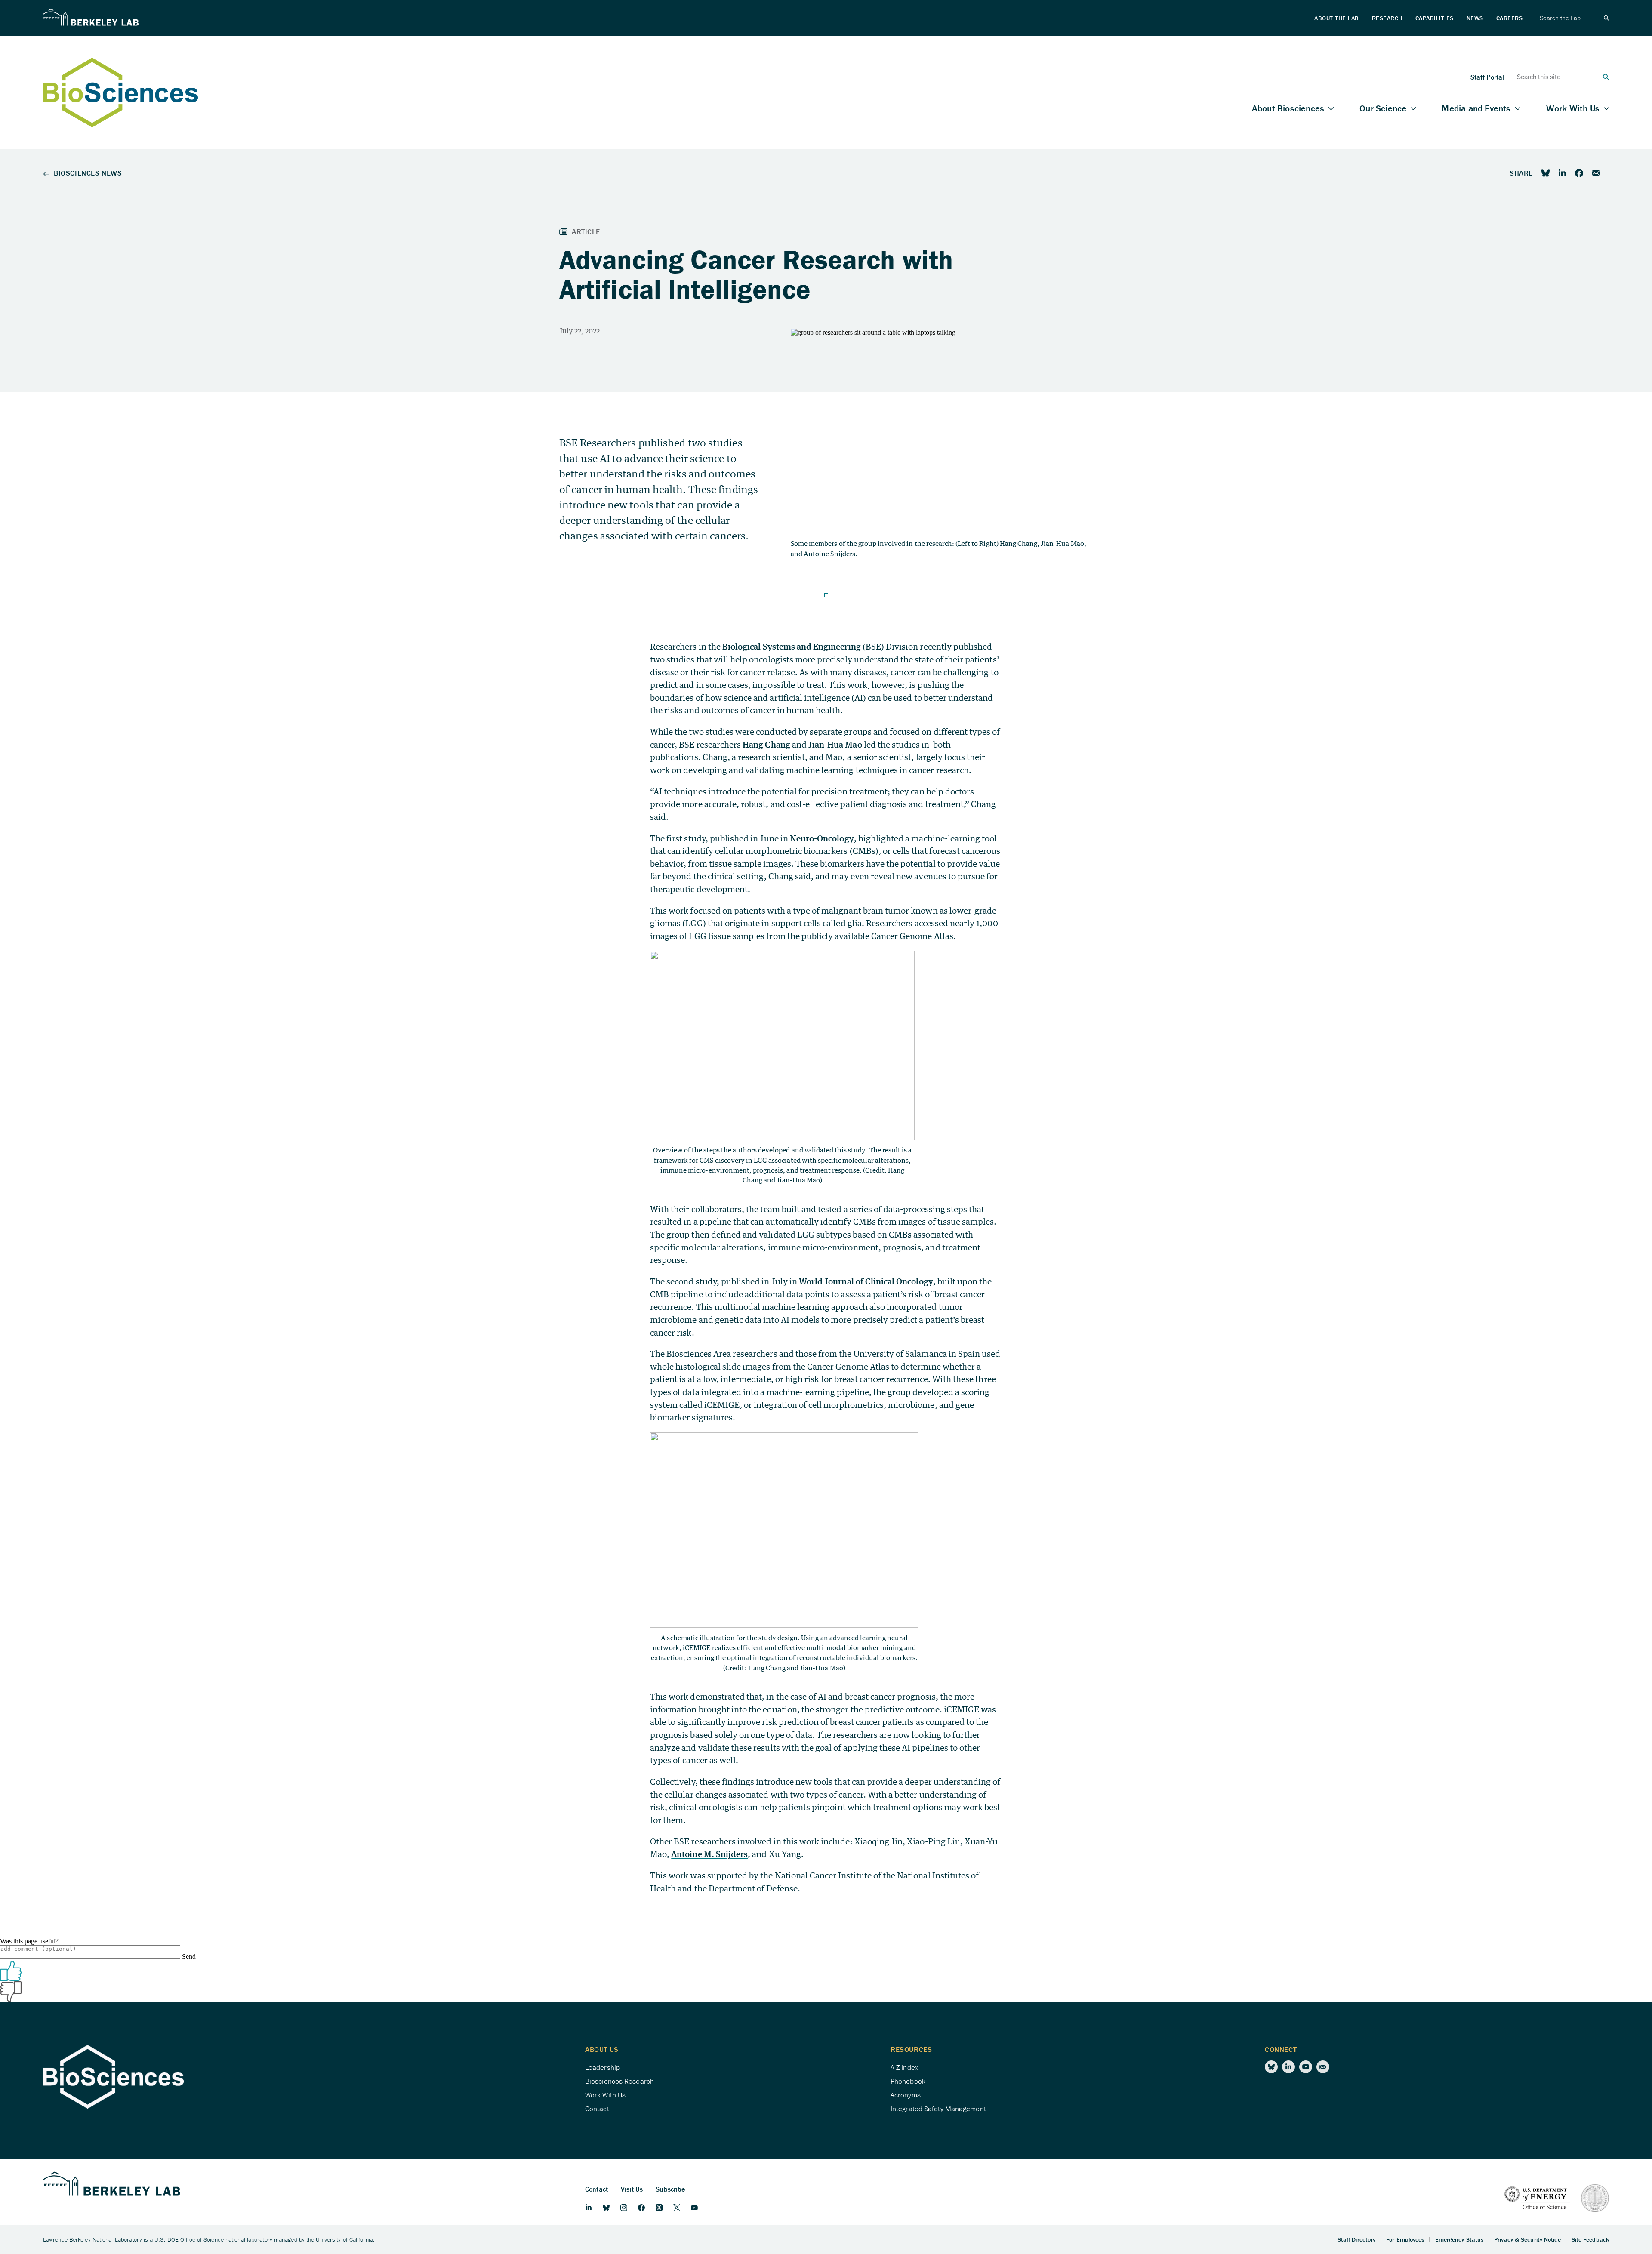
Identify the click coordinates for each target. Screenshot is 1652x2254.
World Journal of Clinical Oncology (866, 1281)
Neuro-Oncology (822, 838)
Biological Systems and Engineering (792, 646)
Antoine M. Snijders (709, 1854)
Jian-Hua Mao (835, 744)
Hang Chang (766, 744)
